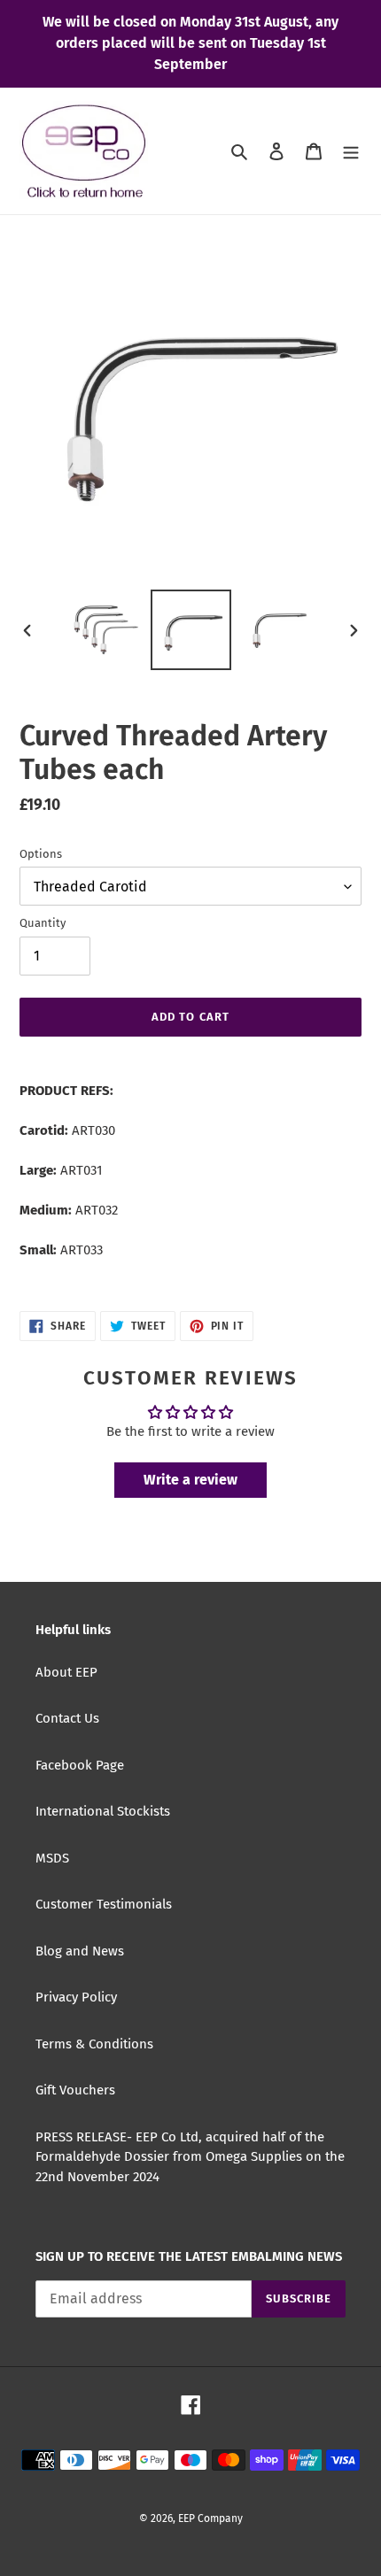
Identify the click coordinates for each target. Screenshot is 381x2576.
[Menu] (351, 151)
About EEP (66, 1672)
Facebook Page (80, 1765)
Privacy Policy (76, 1997)
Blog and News (80, 1951)
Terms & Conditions (94, 2044)
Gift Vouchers (75, 2090)
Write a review (190, 1480)
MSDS (52, 1858)
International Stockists (103, 1811)
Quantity (43, 923)
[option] (106, 630)
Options (41, 854)
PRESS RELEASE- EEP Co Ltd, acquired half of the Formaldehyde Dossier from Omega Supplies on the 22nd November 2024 (190, 2157)
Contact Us (67, 1718)
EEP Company (210, 2518)
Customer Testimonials (104, 1904)
